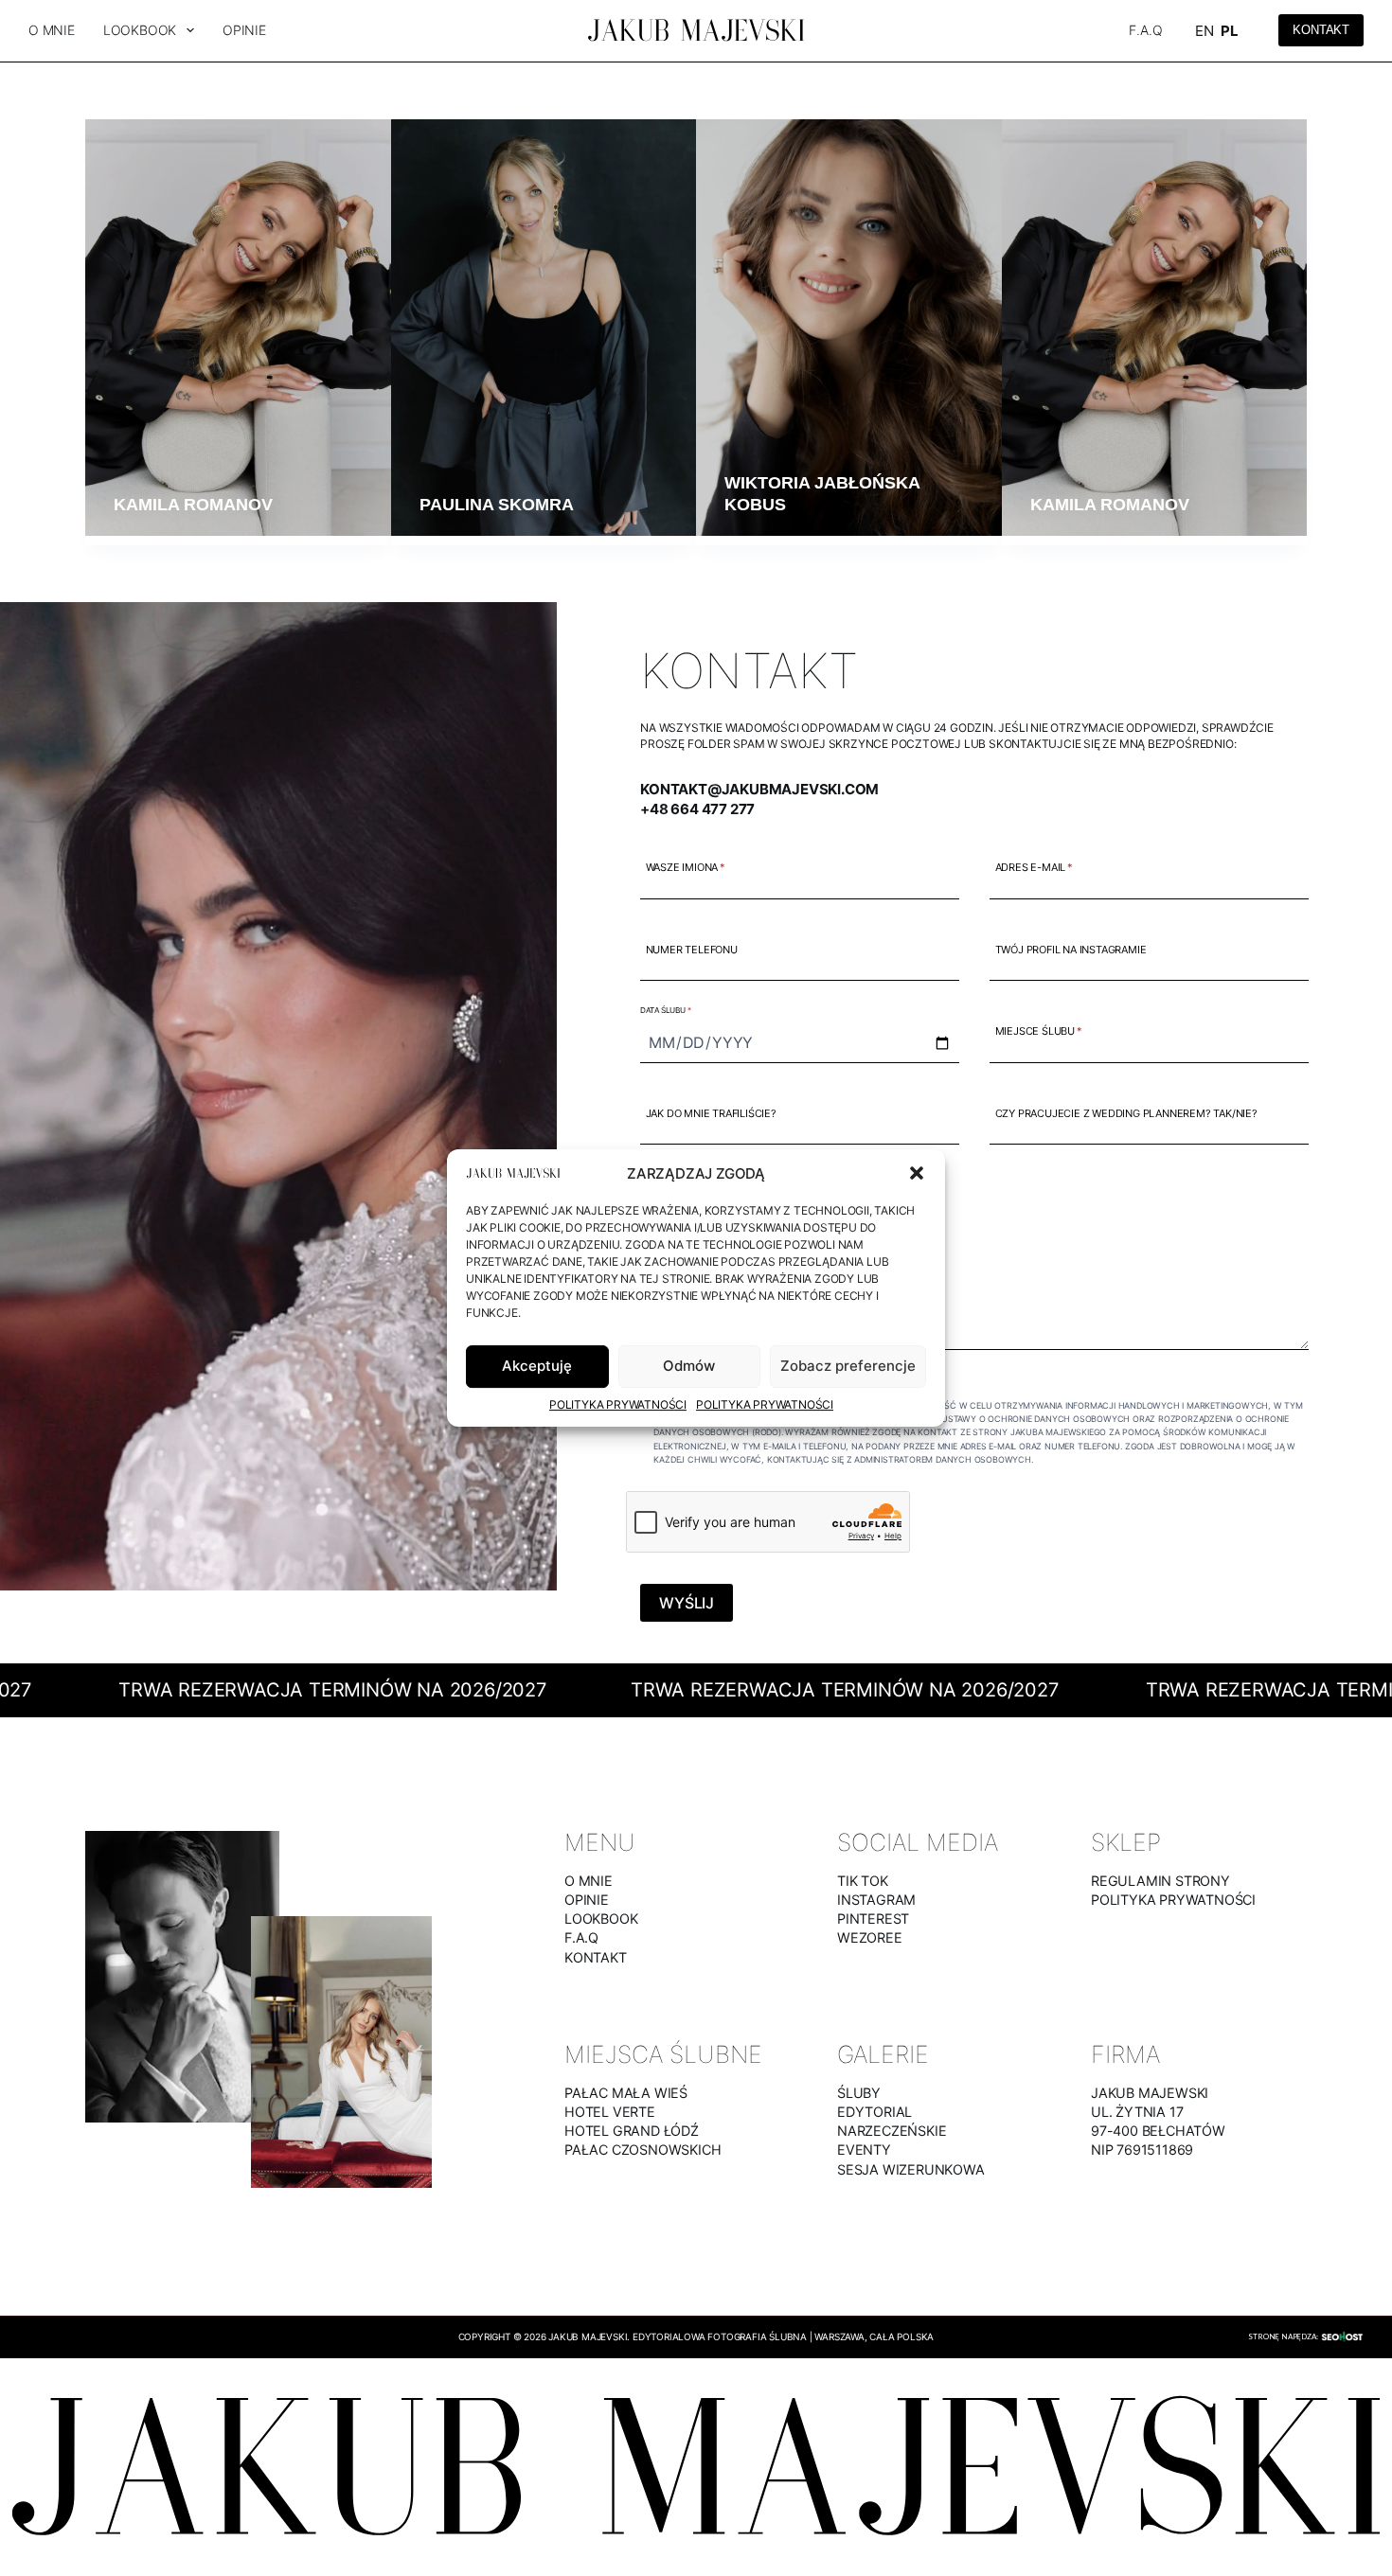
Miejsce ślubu (1039, 1032)
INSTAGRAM (876, 1900)
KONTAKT (596, 1957)
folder (709, 744)
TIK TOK (863, 1881)
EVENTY (864, 2150)
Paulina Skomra (497, 505)
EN (1205, 31)
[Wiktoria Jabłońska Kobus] (849, 328)
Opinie (244, 30)
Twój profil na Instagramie (1071, 950)
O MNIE (589, 1881)
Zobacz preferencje (848, 1366)
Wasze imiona (686, 868)
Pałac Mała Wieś (626, 2093)
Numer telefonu (692, 950)
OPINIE (587, 1900)
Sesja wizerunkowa (911, 2169)
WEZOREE (870, 1937)
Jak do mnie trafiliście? (711, 1113)
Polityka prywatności (618, 1404)
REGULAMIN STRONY (1160, 1881)
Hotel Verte (610, 2112)
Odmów (689, 1366)
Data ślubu (666, 1010)
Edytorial (874, 2112)
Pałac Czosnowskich (642, 2150)
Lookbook (140, 30)
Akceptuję (537, 1366)
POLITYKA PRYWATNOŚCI (1173, 1900)
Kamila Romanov (193, 505)
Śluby (859, 2093)
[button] (917, 1173)
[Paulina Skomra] (544, 328)
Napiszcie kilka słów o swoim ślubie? (752, 1196)
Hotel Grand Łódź (632, 2131)
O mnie (52, 30)
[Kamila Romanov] (238, 328)
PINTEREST (873, 1919)
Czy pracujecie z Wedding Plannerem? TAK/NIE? (1126, 1113)
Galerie (883, 2054)
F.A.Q (1145, 30)
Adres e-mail (1034, 868)
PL (1230, 31)
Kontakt (1321, 30)
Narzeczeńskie (892, 2131)
